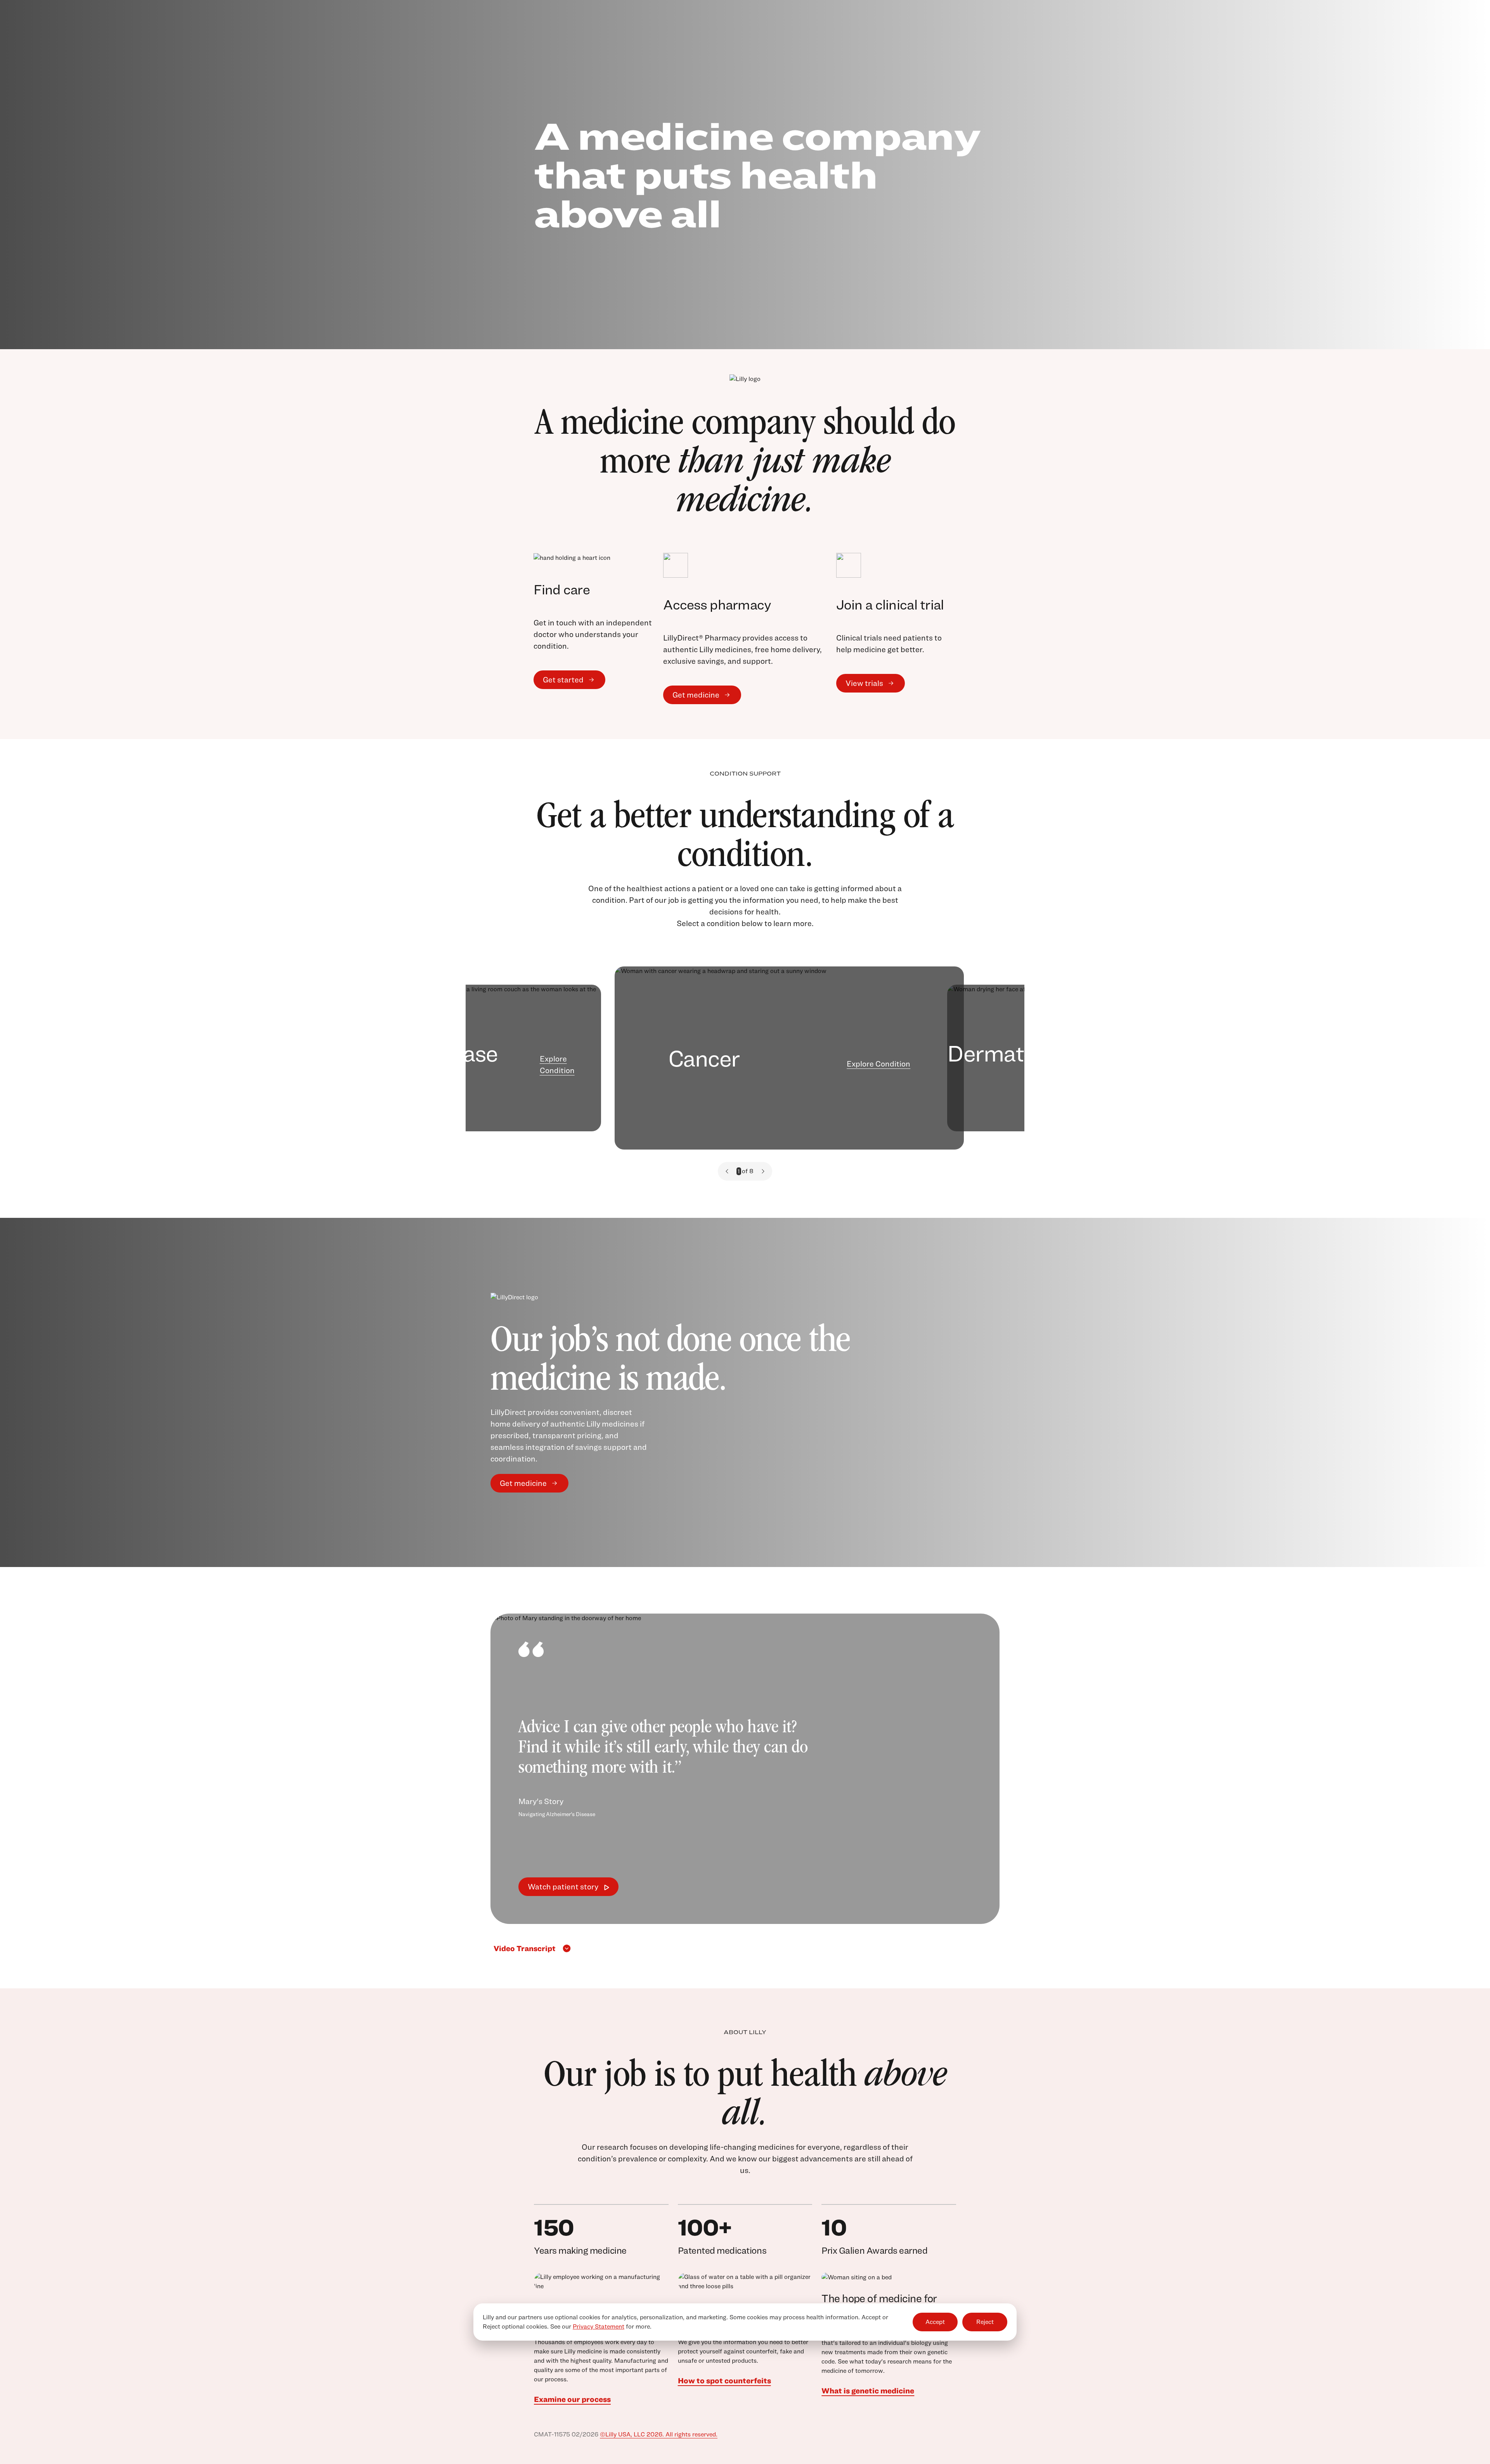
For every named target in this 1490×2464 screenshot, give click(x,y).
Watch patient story (563, 1887)
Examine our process (572, 2399)
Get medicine (696, 695)
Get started (563, 680)
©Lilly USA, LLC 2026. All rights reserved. (659, 2434)
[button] (727, 1171)
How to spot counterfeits (724, 2381)
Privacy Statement (599, 2326)
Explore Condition (557, 1065)
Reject (985, 2322)
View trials (864, 683)
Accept (935, 2322)
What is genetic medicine (868, 2391)
